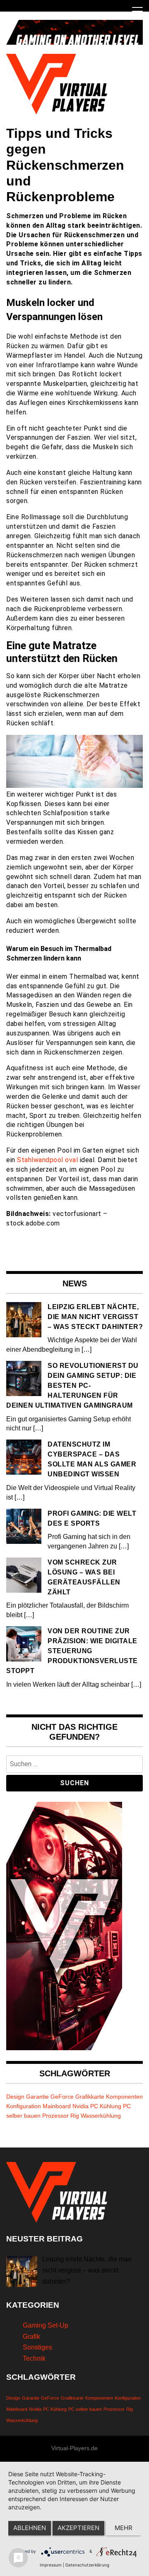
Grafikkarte (90, 2097)
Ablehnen (30, 2528)
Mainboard (57, 2106)
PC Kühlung (106, 2106)
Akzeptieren (78, 2528)
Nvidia (81, 2106)
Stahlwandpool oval (47, 1160)
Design (15, 2097)
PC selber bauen (85, 2409)
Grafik (31, 2336)
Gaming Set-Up (46, 2325)
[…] (87, 1349)
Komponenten (124, 2097)
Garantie (37, 2097)
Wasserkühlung (101, 2116)
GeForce (62, 2097)
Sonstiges (37, 2347)
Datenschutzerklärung (87, 2565)
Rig (75, 2116)
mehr (124, 2528)
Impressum (51, 2565)
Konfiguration (24, 2106)
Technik (34, 2358)
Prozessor (55, 2116)
